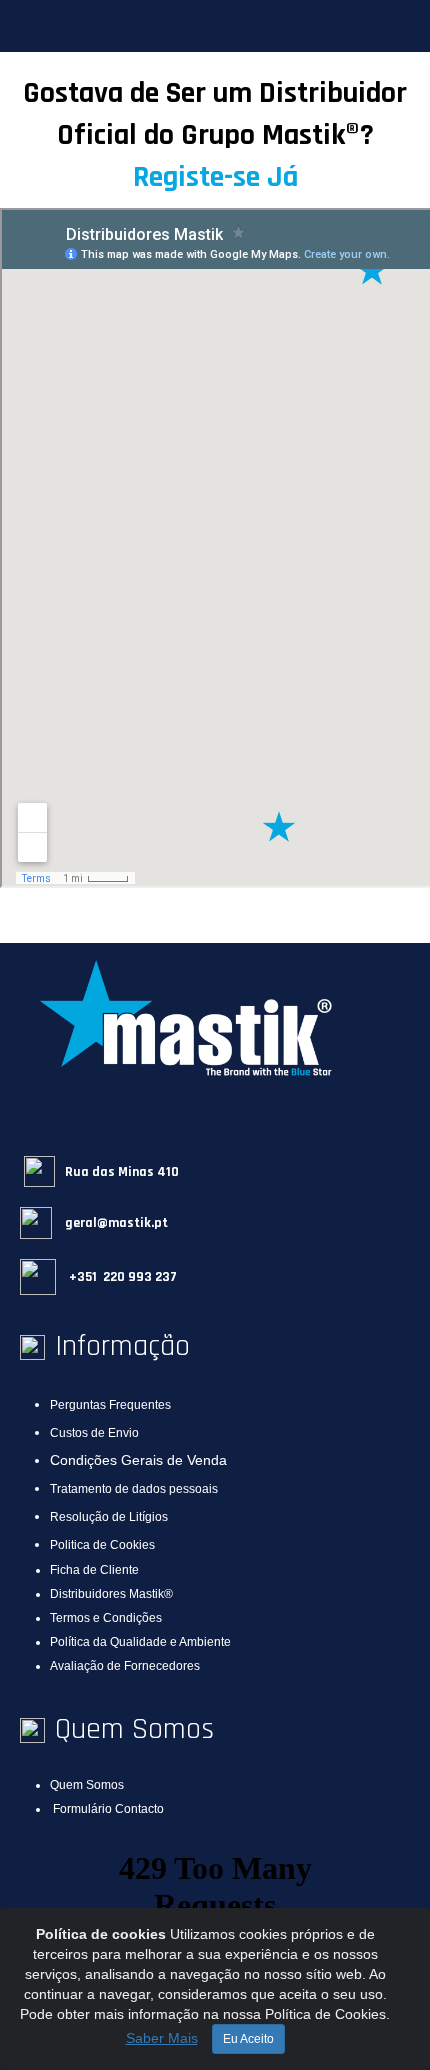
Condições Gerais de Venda (138, 1460)
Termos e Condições (106, 1618)
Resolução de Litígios (109, 1517)
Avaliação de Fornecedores (125, 1666)
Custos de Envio (94, 1433)
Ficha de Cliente (94, 1570)
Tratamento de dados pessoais (134, 1489)
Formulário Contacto (108, 1809)
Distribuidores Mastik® (111, 1594)
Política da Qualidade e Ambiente (140, 1642)
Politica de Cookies (102, 1545)
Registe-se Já (215, 177)
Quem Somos (87, 1785)
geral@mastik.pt (115, 1223)
